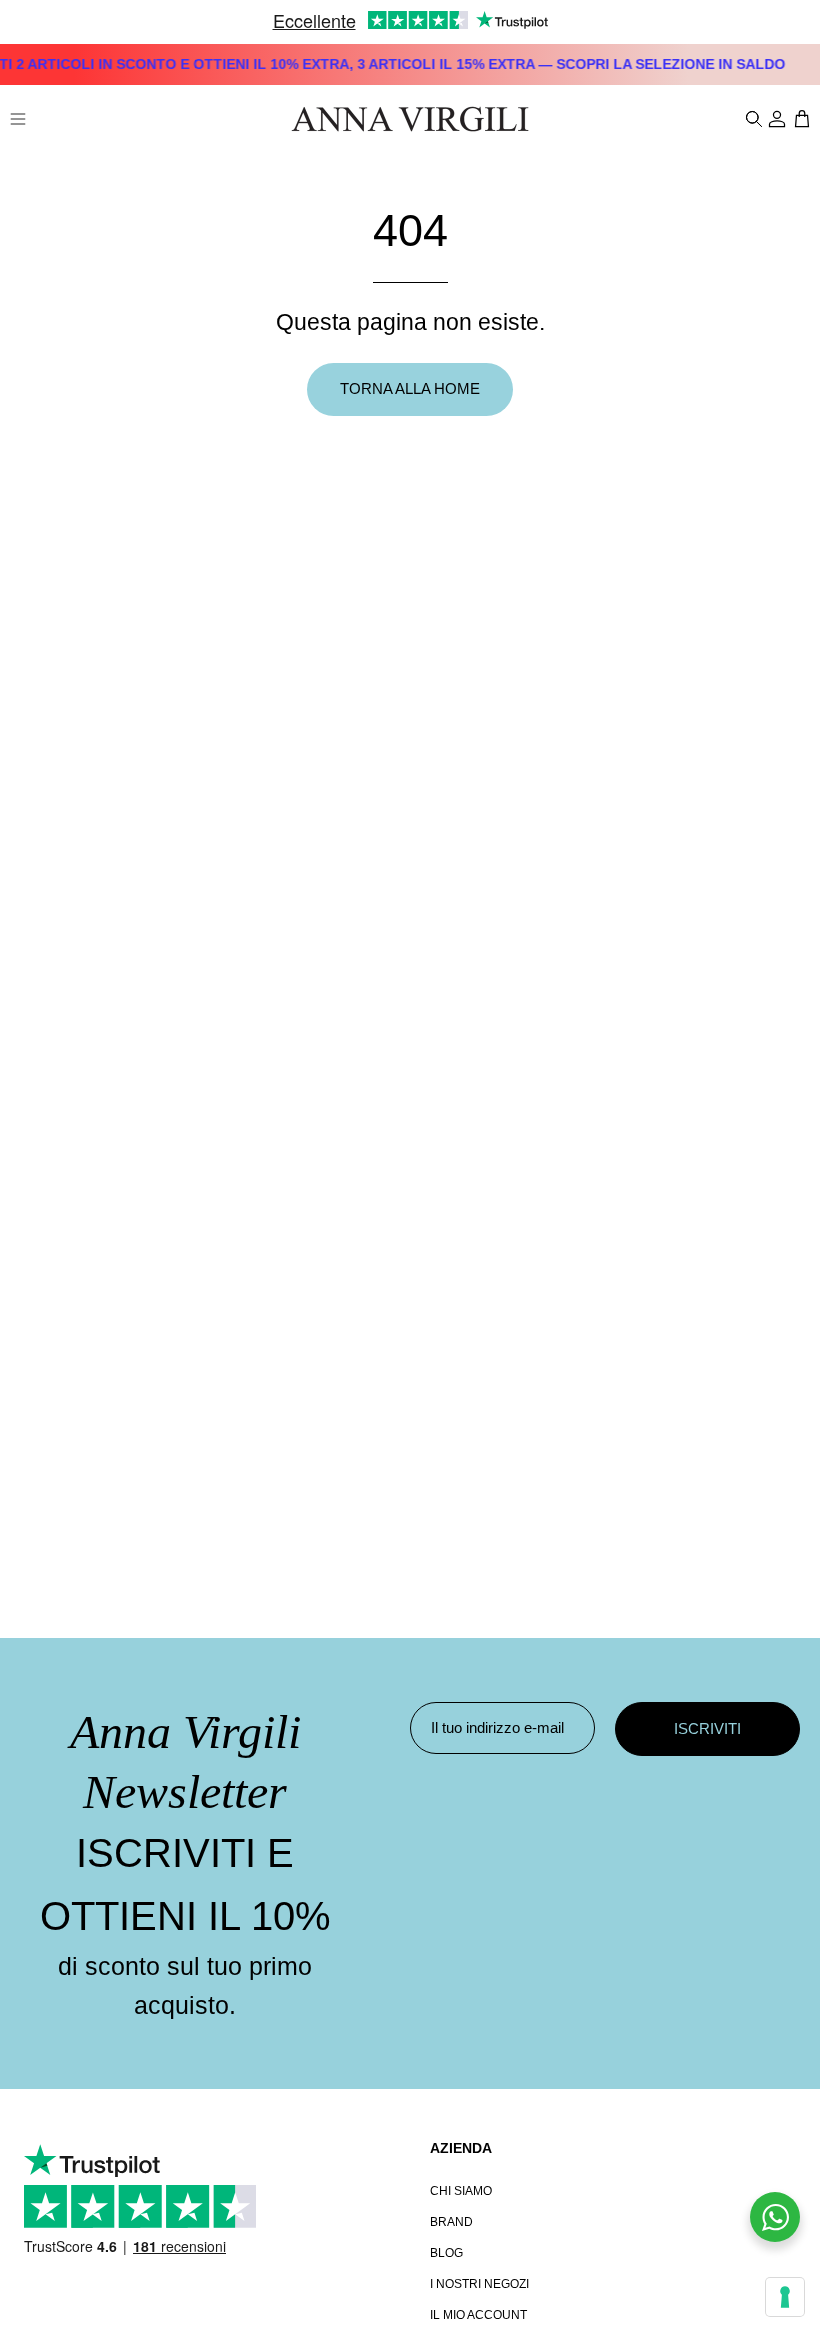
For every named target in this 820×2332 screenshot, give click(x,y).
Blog (446, 2253)
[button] (752, 119)
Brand (451, 2222)
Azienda (461, 2148)
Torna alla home (410, 388)
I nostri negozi (479, 2284)
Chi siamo (461, 2191)
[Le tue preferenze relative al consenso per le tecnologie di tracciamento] (785, 2297)
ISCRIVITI (707, 1728)
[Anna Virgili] (410, 119)
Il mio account (478, 2315)
